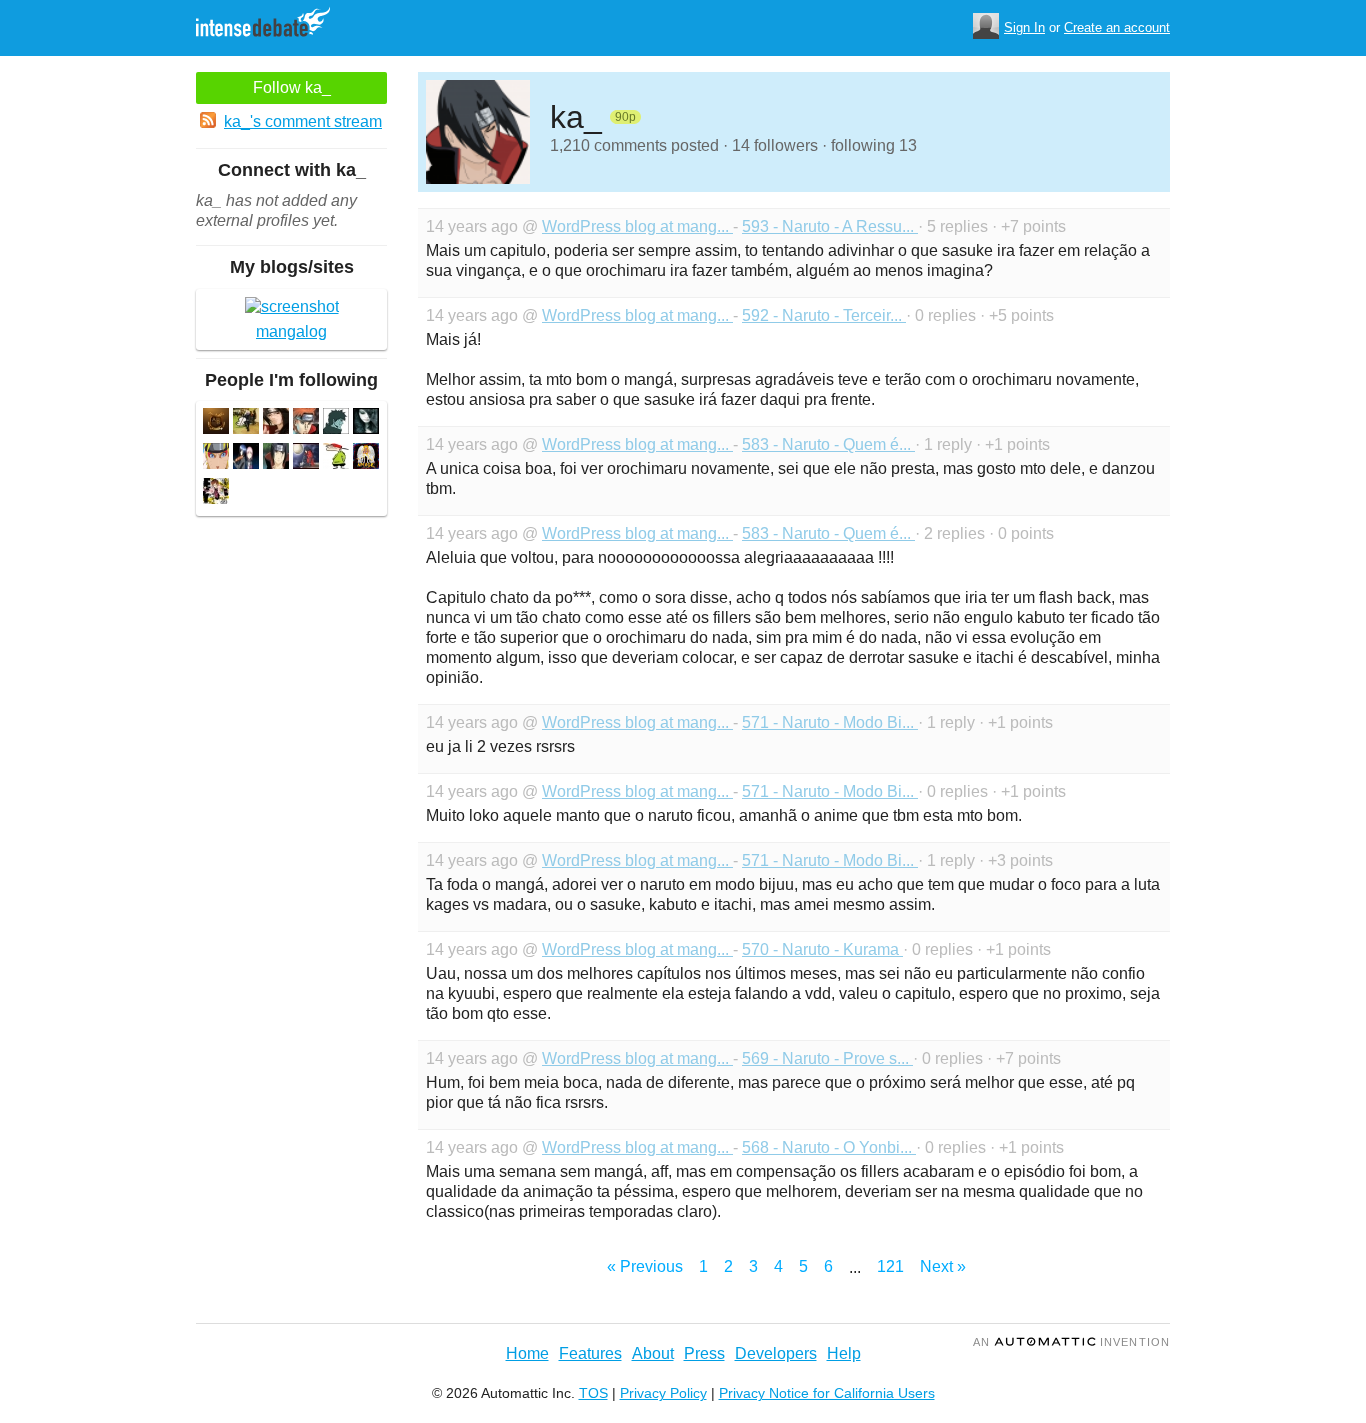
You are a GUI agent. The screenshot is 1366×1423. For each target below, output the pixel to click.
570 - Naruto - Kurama (822, 949)
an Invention (1071, 1342)
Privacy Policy (663, 1393)
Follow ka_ (292, 87)
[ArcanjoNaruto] (366, 458)
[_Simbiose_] (246, 423)
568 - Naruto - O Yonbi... (829, 1147)
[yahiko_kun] (336, 458)
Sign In (1024, 27)
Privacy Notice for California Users (827, 1393)
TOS (593, 1393)
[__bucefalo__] (216, 423)
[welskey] (306, 458)
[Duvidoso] (336, 423)
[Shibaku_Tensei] (216, 493)
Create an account (1117, 27)
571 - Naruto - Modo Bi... (830, 722)
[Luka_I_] (216, 458)
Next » (943, 1266)
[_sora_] (276, 423)
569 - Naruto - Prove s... (827, 1058)
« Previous (645, 1266)
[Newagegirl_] (246, 458)
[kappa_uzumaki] (306, 423)
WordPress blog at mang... (637, 226)
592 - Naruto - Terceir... (824, 315)
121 (890, 1266)
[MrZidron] (276, 458)
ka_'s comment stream (303, 121)
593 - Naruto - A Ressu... (830, 226)
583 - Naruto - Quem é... (828, 444)
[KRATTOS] (366, 423)
